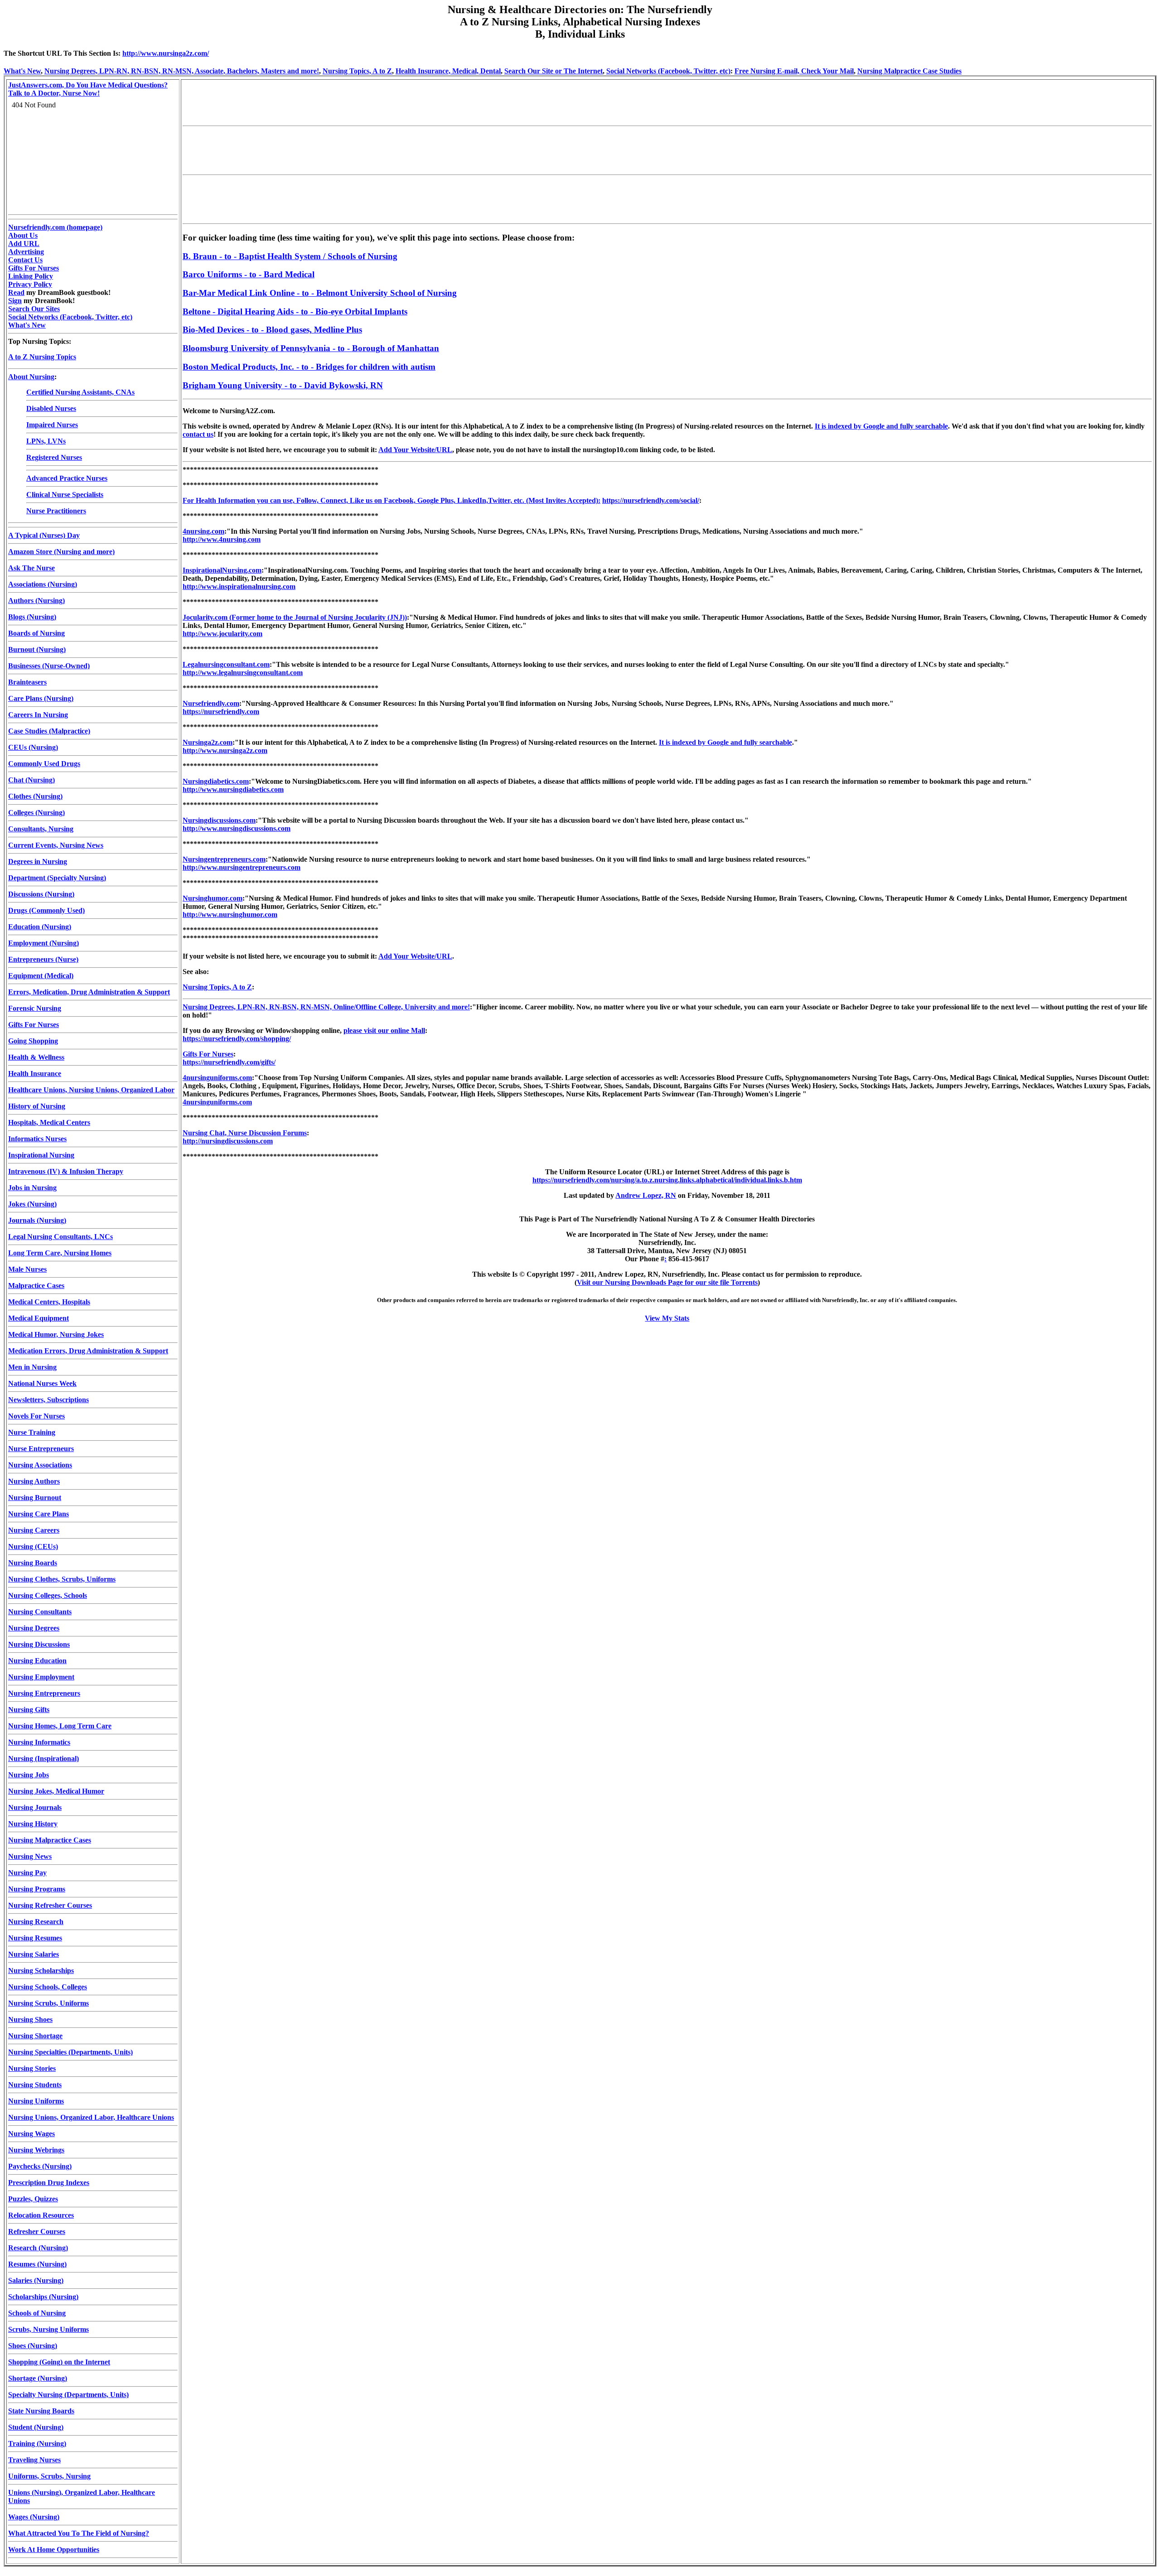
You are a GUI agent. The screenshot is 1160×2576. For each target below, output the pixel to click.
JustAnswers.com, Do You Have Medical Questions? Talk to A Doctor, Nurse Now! (88, 89)
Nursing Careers (34, 1530)
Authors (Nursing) (36, 601)
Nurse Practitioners (56, 511)
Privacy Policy (30, 284)
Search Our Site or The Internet (553, 71)
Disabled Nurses (51, 408)
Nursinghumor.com (213, 898)
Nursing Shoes (30, 2019)
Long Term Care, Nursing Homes (60, 1253)
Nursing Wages (31, 2134)
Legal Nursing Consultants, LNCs (60, 1237)
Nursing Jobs (29, 1775)
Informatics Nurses (37, 1139)
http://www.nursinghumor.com (230, 914)
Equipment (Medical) (41, 976)
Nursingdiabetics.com (216, 781)
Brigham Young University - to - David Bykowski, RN (283, 385)
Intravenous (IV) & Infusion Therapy (66, 1171)
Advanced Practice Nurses (67, 478)
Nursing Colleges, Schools (48, 1595)
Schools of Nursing (37, 2313)
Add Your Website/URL (415, 450)
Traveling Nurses (34, 2460)
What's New (22, 71)
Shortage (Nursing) (38, 2378)
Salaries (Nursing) (36, 2280)
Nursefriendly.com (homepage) (55, 227)
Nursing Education (37, 1661)
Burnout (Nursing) (37, 649)
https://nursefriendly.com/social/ (651, 500)
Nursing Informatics (39, 1742)
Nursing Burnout (35, 1498)
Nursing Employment (41, 1677)
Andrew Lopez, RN (646, 1195)
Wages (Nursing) (34, 2517)
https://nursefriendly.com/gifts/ (229, 1062)
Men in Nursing (32, 1367)
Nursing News (30, 1856)
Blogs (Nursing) (32, 617)
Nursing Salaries (34, 1954)
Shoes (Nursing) (33, 2346)
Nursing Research (36, 1922)
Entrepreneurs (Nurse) (43, 959)
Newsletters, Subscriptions (48, 1400)
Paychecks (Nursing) (40, 2166)
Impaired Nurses (52, 425)
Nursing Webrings (36, 2150)
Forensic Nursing (35, 1008)
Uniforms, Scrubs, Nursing (49, 2476)
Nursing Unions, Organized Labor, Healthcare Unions (91, 2117)
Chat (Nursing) (31, 780)
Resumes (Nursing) (37, 2264)
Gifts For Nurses (34, 268)
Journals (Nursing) (37, 1220)
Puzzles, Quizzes (33, 2199)
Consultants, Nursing (41, 829)
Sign (15, 301)
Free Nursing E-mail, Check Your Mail (794, 71)
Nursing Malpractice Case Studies (909, 71)
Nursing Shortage (35, 2036)
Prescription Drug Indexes (49, 2183)
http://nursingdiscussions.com (228, 1141)
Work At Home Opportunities (54, 2549)
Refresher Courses (37, 2231)
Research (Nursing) (38, 2248)
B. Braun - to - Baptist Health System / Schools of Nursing (290, 256)
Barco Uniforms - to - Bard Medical (249, 274)
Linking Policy (31, 276)
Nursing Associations (40, 1465)
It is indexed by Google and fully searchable (881, 426)
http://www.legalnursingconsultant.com (243, 673)
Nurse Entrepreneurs (41, 1449)
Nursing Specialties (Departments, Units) (70, 2052)
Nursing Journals (35, 1807)
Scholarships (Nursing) (43, 2297)
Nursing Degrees (34, 1628)
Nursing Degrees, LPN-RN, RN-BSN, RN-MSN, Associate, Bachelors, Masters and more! (182, 71)
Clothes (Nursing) (35, 796)
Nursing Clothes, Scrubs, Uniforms (62, 1579)
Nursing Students (35, 2085)
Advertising (26, 252)
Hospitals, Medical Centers (49, 1122)
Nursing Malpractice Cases (50, 1840)
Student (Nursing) (36, 2427)
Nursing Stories (32, 2068)
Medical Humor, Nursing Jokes (56, 1334)
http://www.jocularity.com (222, 634)
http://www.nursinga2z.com (225, 750)
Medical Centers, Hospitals (49, 1302)
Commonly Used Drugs (44, 764)
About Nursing (31, 377)
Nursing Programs (37, 1889)
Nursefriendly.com (211, 703)
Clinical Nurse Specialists (65, 494)
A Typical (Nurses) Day (44, 535)
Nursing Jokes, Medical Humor (56, 1791)
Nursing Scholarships (41, 1971)
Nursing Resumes (35, 1938)
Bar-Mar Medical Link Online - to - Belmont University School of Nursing (320, 293)
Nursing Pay (27, 1873)
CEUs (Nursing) (33, 747)
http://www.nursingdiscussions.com (237, 828)
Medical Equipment (39, 1318)
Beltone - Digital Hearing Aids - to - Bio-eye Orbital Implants (295, 311)
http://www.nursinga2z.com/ (166, 53)
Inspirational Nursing (41, 1155)
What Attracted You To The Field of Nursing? (79, 2533)
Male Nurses (27, 1269)
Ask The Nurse (31, 568)
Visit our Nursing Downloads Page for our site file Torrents (667, 1282)
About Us (23, 235)
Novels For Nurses (36, 1416)
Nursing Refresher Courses (50, 1905)
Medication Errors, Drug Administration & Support (88, 1351)
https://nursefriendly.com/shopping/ (237, 1039)
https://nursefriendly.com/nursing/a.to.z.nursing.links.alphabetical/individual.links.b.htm (667, 1180)
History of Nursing (37, 1106)
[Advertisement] (348, 101)
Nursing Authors (34, 1481)
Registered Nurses (54, 457)
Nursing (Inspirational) (43, 1758)
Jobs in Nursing (32, 1188)
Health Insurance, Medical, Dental (448, 71)
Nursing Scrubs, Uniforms (48, 2003)
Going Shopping (33, 1041)
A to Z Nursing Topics (42, 357)
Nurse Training (32, 1432)
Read (16, 292)
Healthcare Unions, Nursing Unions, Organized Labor (91, 1090)
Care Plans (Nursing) (41, 698)
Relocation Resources (41, 2215)
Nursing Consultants (40, 1612)
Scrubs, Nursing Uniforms (48, 2329)
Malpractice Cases (36, 1286)
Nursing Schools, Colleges (48, 1987)
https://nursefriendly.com (221, 712)
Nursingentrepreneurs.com (224, 859)
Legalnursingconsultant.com (226, 664)
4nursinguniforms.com (217, 1078)
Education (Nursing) (40, 927)
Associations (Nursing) (43, 584)
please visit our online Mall (384, 1030)
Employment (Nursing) (43, 943)
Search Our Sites (34, 309)
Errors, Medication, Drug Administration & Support (89, 992)
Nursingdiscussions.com (219, 820)
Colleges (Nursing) (36, 813)
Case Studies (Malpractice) (49, 731)
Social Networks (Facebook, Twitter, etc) (668, 71)
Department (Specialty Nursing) (57, 878)
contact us (198, 434)
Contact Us (25, 260)
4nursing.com (203, 531)
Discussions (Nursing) (41, 894)
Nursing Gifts (29, 1710)
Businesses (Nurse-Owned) (49, 666)
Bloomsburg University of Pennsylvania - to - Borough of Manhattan (311, 348)
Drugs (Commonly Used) (46, 910)
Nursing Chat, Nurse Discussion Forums (245, 1133)
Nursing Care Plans (39, 1514)
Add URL (24, 244)
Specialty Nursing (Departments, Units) (68, 2395)
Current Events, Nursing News (56, 845)
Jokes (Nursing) (32, 1204)
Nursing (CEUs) (33, 1546)
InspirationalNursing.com (222, 570)
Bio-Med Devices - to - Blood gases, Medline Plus (272, 330)
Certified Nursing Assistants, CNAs (80, 392)
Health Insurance (35, 1073)
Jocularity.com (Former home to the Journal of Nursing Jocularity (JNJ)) (295, 617)
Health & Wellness (36, 1057)
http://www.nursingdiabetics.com (233, 789)
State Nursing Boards (41, 2411)
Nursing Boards (33, 1563)
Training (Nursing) (37, 2443)
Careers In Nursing (38, 715)
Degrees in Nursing (38, 861)
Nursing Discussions (39, 1644)
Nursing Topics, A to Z (357, 71)
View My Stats (667, 1318)
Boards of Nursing (36, 633)
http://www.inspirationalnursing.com (239, 586)
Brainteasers (27, 682)
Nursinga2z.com (208, 742)
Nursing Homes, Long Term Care (60, 1726)
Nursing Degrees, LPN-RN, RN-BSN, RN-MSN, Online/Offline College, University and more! (326, 1007)
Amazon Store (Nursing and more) (61, 552)
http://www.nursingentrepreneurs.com (242, 867)
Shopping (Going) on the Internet (59, 2362)
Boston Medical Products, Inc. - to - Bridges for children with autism (309, 367)
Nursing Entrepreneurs (44, 1693)
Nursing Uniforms (36, 2101)
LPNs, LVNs (46, 441)
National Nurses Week (42, 1383)
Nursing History (33, 1824)
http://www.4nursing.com (222, 539)
